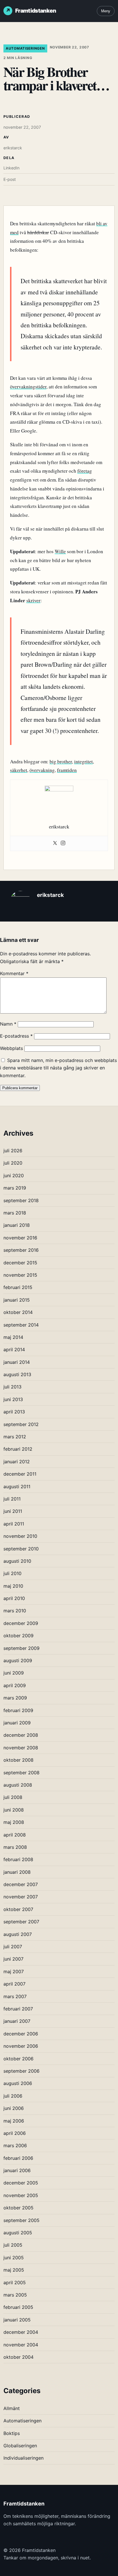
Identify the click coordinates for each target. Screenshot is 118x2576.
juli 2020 (13, 1163)
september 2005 (21, 2220)
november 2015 (20, 1275)
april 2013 (14, 1412)
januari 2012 (17, 1462)
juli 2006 (13, 2096)
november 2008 (21, 1748)
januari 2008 (17, 1872)
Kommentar (14, 973)
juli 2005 (13, 2245)
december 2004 (21, 2332)
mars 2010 (15, 1611)
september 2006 (21, 2071)
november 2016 (20, 1238)
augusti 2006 (18, 2083)
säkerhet (19, 770)
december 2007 (21, 1884)
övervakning (42, 770)
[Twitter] (55, 843)
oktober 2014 (18, 1312)
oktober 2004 (18, 2357)
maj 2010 (13, 1586)
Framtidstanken (36, 11)
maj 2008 (14, 1822)
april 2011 (14, 1524)
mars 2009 (15, 1698)
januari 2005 (17, 2320)
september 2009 (21, 1648)
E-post (10, 179)
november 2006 (21, 2046)
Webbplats (11, 1048)
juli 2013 (12, 1387)
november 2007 (21, 1897)
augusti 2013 (17, 1374)
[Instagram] (63, 843)
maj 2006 (14, 2121)
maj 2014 (13, 1337)
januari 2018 (17, 1225)
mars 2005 (15, 2295)
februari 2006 (18, 2158)
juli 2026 (13, 1151)
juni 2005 (14, 2258)
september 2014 (21, 1325)
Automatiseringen (25, 48)
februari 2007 (18, 2009)
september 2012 (21, 1424)
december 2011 (20, 1474)
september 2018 (21, 1200)
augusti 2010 (17, 1561)
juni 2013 (13, 1399)
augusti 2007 (18, 1934)
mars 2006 (15, 2145)
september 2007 (21, 1922)
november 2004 (21, 2345)
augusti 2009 (18, 1660)
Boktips (12, 2433)
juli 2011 (12, 1499)
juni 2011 (13, 1511)
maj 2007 (14, 1971)
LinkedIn (11, 168)
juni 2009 (14, 1673)
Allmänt (12, 2408)
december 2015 (20, 1263)
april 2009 (15, 1685)
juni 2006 (14, 2108)
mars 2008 (15, 1847)
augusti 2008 (18, 1785)
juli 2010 (12, 1573)
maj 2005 (14, 2270)
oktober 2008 (18, 1760)
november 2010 (20, 1536)
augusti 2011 (17, 1486)
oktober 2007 (18, 1909)
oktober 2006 (18, 2059)
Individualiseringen (23, 2458)
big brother (61, 761)
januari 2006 (17, 2170)
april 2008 (15, 1835)
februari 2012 (18, 1449)
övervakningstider (28, 387)
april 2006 (15, 2133)
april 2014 (14, 1349)
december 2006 (21, 2034)
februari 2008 (18, 1859)
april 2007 (14, 1984)
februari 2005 (18, 2307)
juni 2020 (14, 1175)
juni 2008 (14, 1810)
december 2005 (21, 2183)
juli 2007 (13, 1947)
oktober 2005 (18, 2208)
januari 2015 (17, 1300)
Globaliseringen (20, 2446)
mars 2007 (15, 1996)
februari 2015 (18, 1287)
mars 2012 (15, 1437)
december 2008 (21, 1735)
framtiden (67, 770)
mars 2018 (15, 1213)
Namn (8, 1024)
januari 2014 (17, 1362)
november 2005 (21, 2195)
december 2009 (21, 1623)
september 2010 (21, 1549)
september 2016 (21, 1250)
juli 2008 (13, 1797)
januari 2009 (17, 1723)
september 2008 (21, 1773)
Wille (60, 551)
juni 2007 (13, 1959)
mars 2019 (15, 1188)
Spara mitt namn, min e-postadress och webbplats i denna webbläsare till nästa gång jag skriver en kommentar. (58, 1068)
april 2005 (15, 2282)
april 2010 (14, 1598)
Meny (106, 11)
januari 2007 (17, 2021)
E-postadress (16, 1036)
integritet (83, 761)
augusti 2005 (18, 2233)
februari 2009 (18, 1710)
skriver (33, 600)
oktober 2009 (18, 1636)
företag (85, 471)
